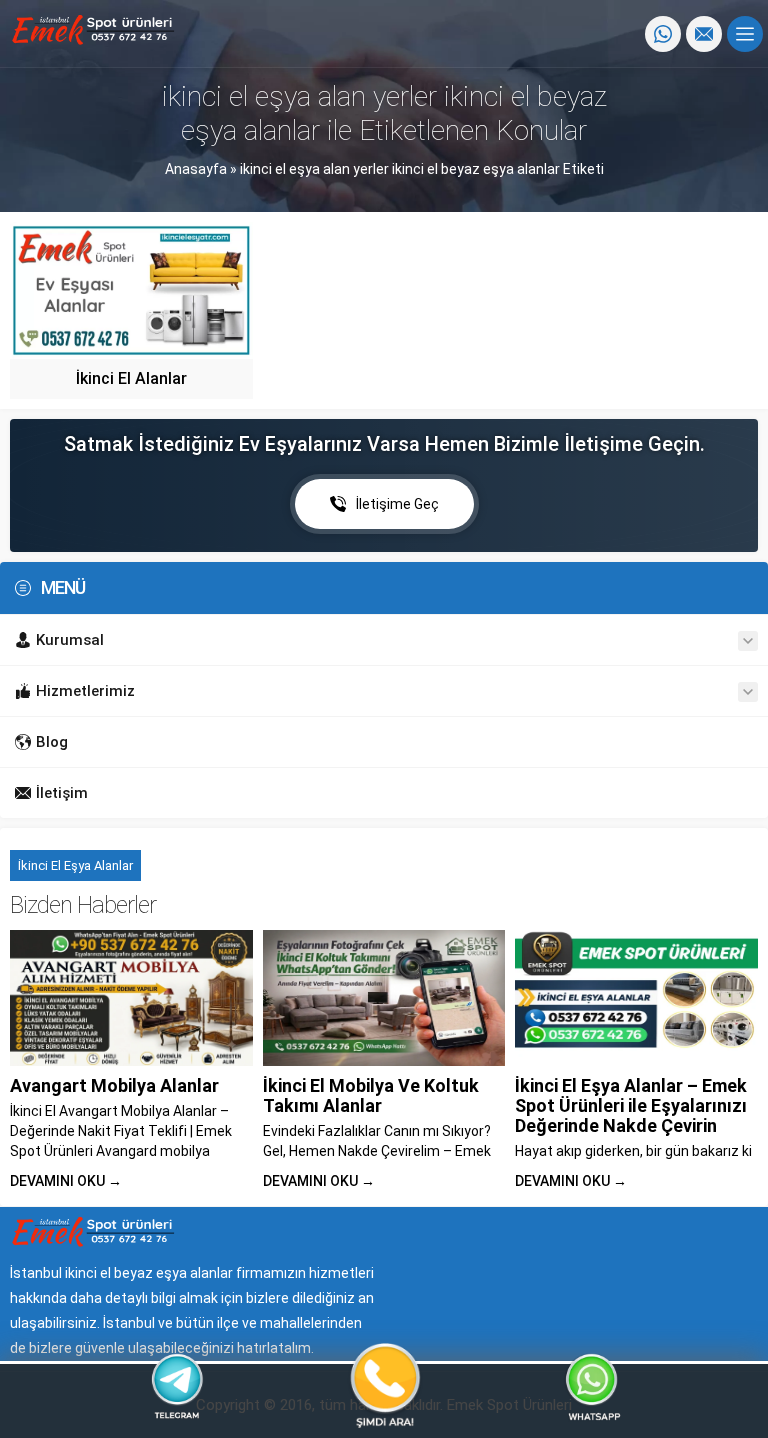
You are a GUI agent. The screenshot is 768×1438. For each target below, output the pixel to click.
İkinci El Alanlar (131, 378)
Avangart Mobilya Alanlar (114, 1085)
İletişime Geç (397, 504)
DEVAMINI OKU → (66, 1181)
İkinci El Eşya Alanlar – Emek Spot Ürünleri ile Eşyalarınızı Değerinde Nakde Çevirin (631, 1105)
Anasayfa (196, 169)
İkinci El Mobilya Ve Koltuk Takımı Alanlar (371, 1095)
